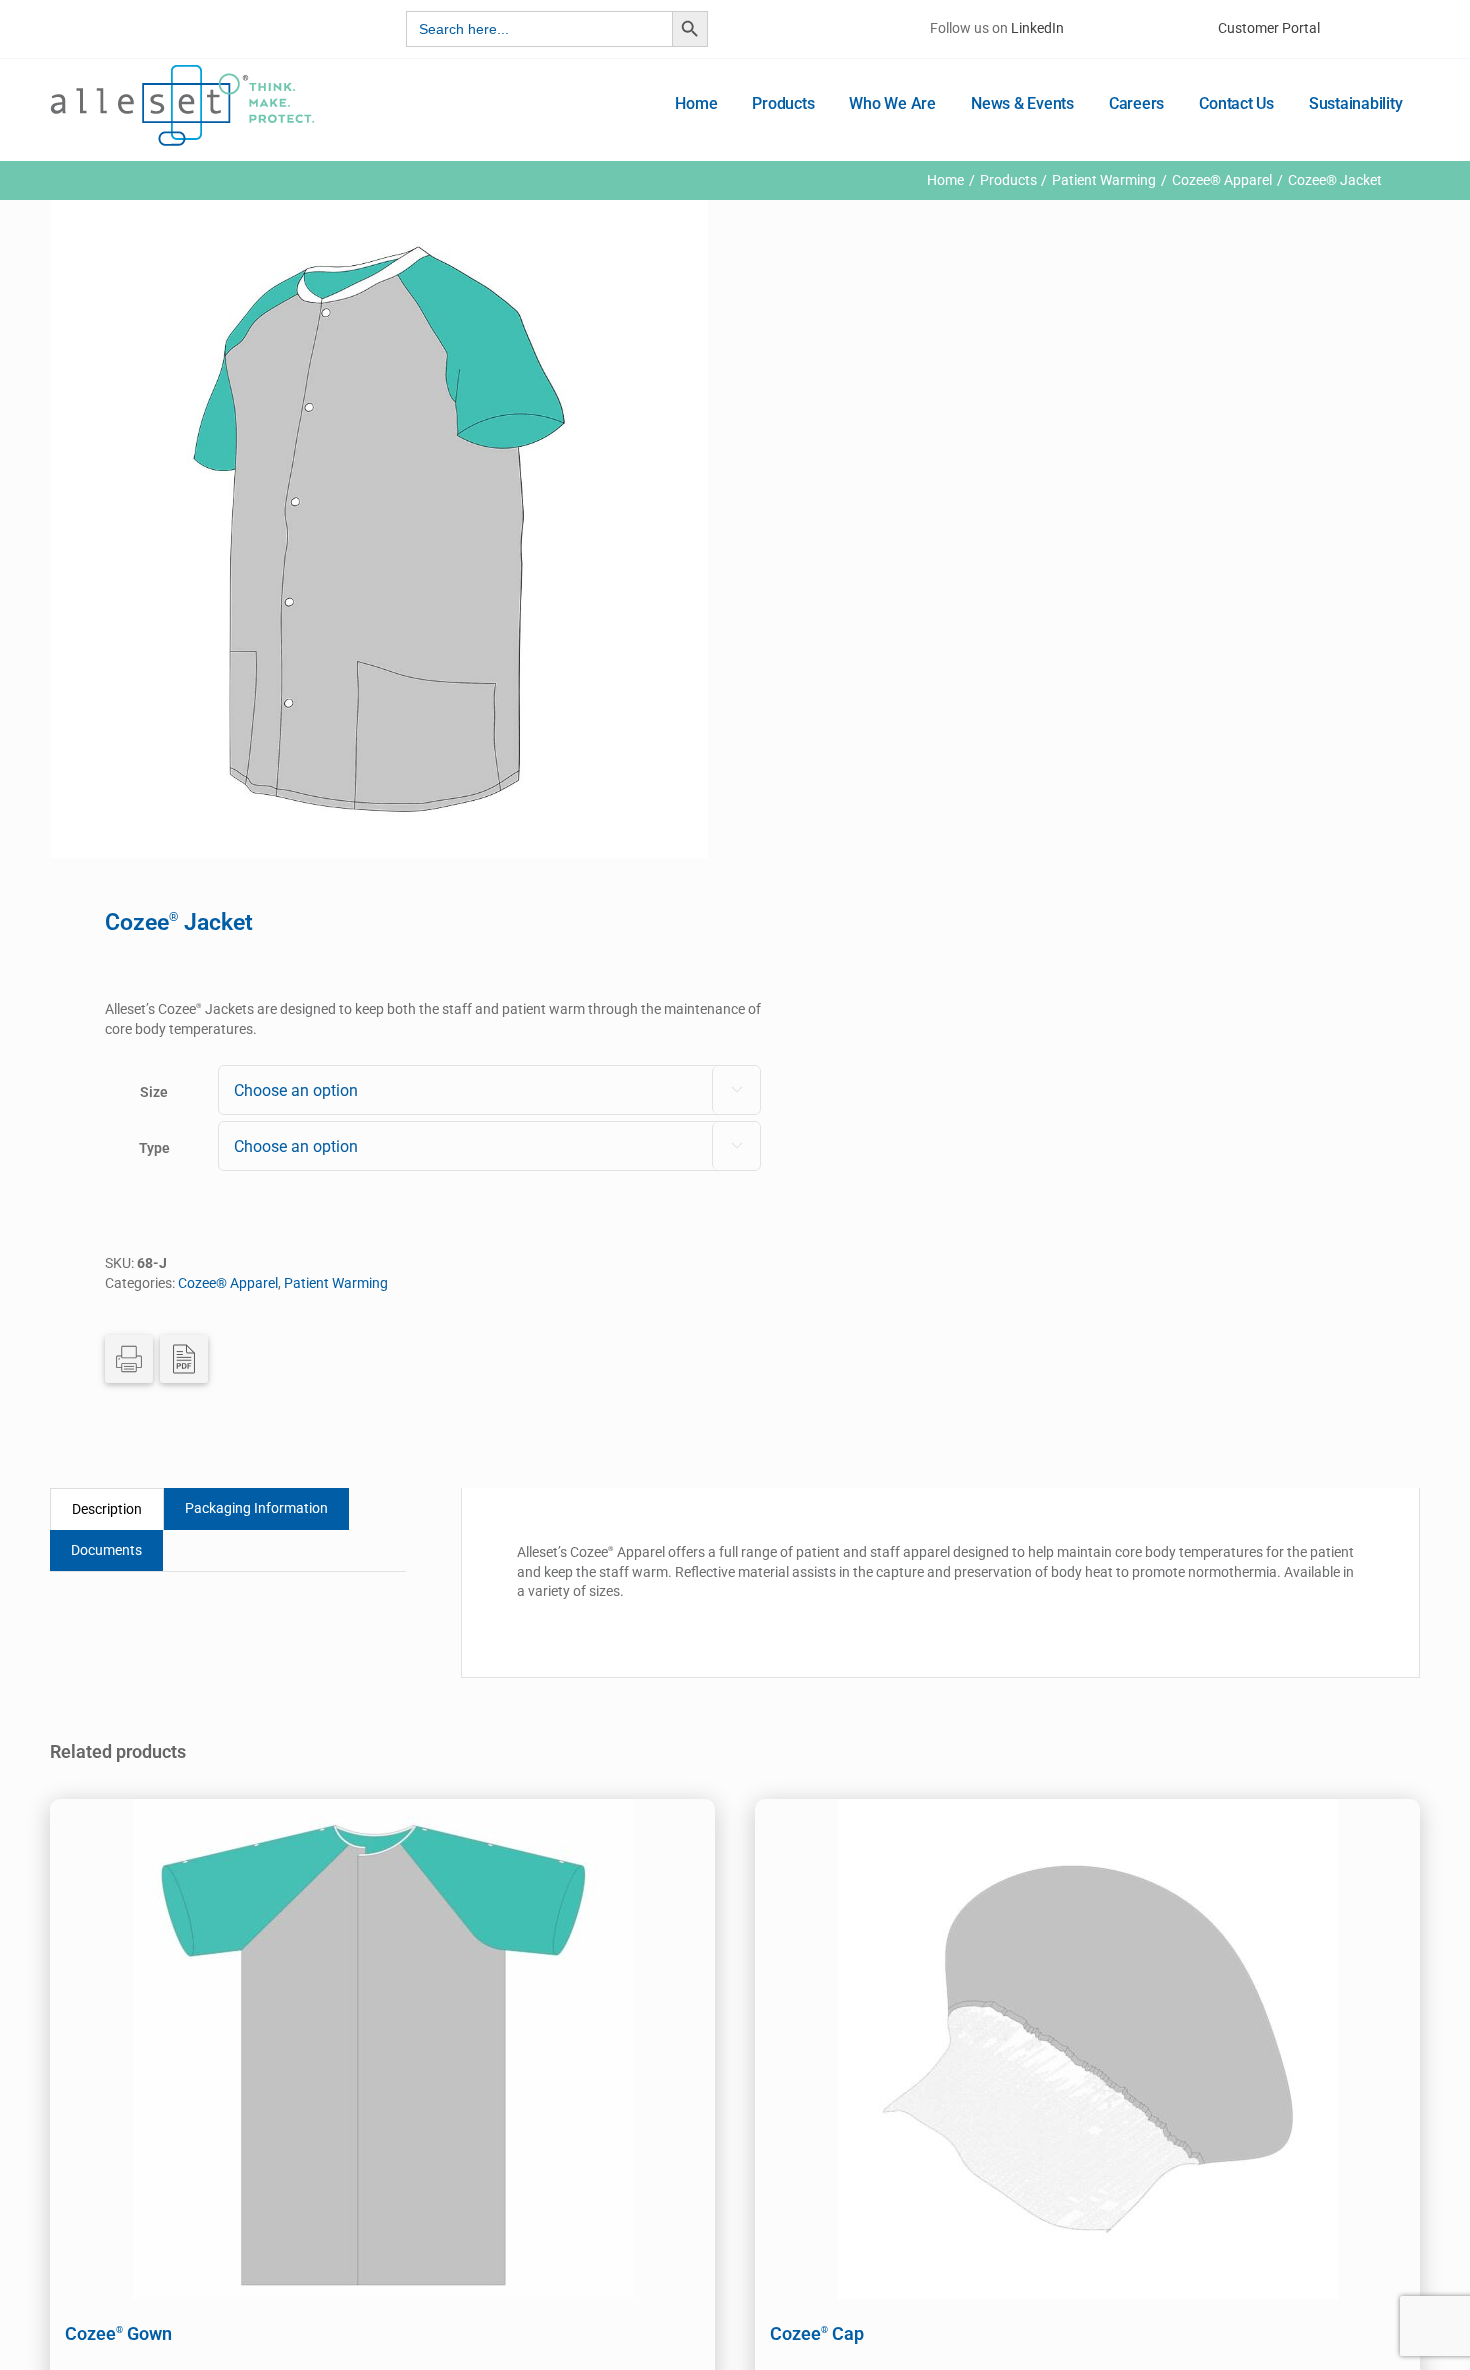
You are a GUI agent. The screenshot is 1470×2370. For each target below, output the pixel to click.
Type (154, 1148)
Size (154, 1092)
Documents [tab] (106, 1550)
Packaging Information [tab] (256, 1508)
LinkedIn (1037, 28)
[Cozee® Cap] (1087, 2049)
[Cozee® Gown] (382, 2049)
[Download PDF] (184, 1359)
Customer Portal (1269, 28)
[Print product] (129, 1359)
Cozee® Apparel (228, 1283)
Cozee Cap (817, 2333)
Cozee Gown (118, 2333)
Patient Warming (336, 1283)
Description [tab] (107, 1509)
